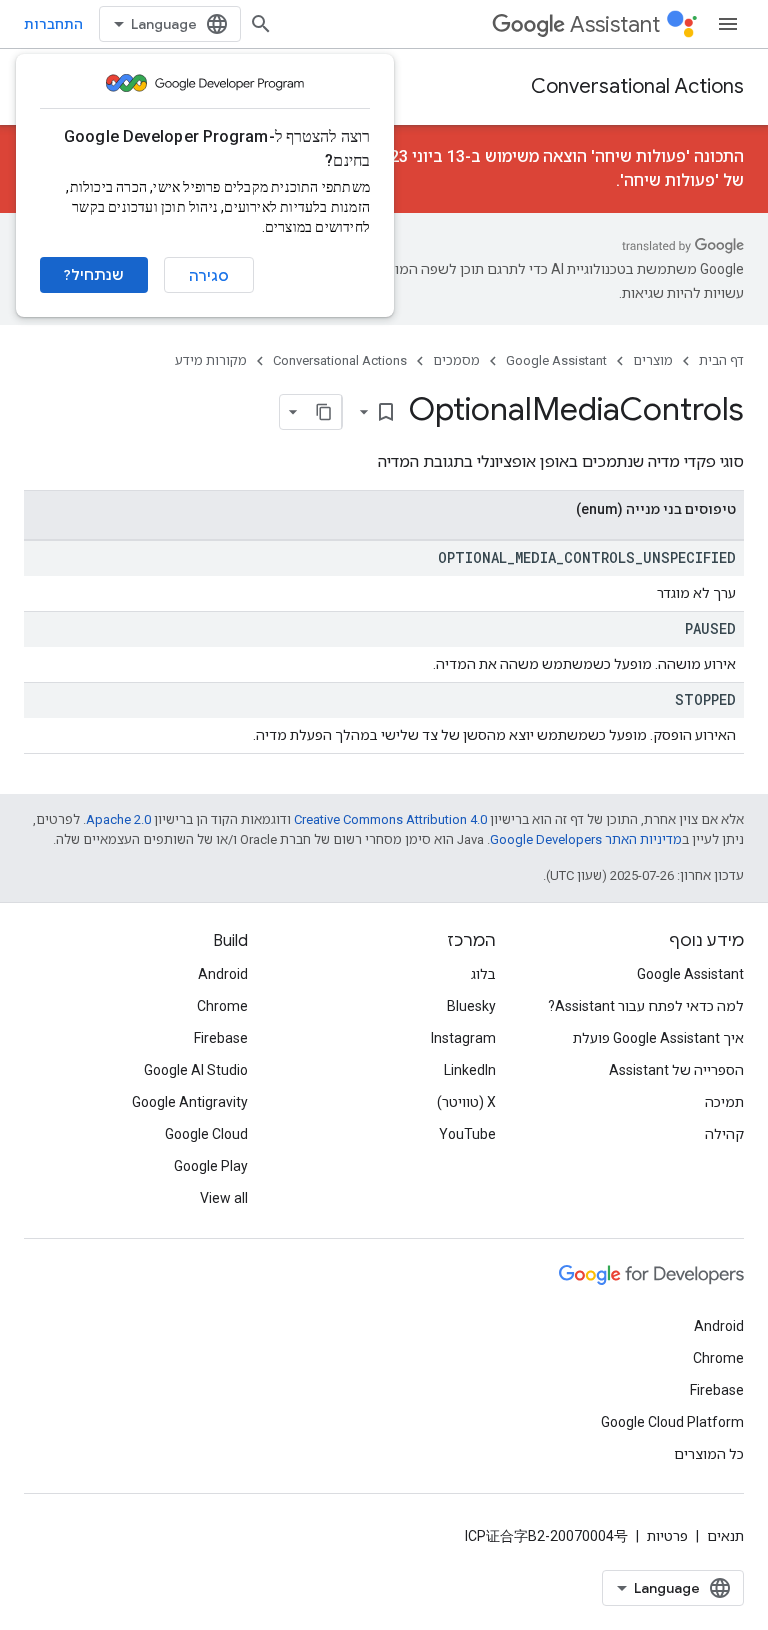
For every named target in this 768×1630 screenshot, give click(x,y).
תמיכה (724, 1102)
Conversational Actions (637, 86)
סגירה (209, 276)
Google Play (211, 1166)
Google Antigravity (190, 1102)
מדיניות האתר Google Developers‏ (586, 839)
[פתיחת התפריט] (728, 24)
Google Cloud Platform (672, 1422)
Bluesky (471, 1006)
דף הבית (721, 360)
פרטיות (667, 1536)
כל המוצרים (709, 1454)
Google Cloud (206, 1134)
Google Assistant (556, 360)
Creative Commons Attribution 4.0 (390, 819)
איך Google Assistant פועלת (658, 1038)
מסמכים (456, 360)
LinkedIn (470, 1070)
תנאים (725, 1536)
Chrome (222, 1006)
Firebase (221, 1038)
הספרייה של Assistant (676, 1070)
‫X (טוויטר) (466, 1102)
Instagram (463, 1038)
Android (223, 974)
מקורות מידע (211, 360)
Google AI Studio (196, 1070)
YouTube (467, 1134)
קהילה (724, 1134)
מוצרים (653, 360)
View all (224, 1198)
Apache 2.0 (118, 819)
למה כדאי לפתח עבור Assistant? (646, 1006)
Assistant (615, 24)
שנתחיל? (94, 275)
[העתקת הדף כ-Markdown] (324, 412)
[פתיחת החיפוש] (261, 24)
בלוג (483, 974)
